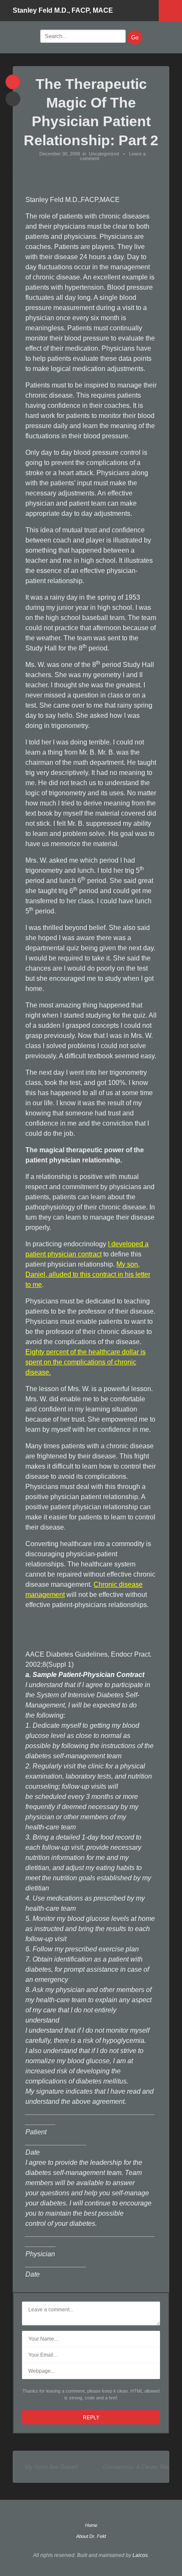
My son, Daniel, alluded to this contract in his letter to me (88, 1274)
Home (91, 2525)
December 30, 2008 (60, 154)
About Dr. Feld (91, 2536)
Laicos (140, 2555)
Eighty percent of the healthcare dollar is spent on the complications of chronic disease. (85, 1362)
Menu (170, 11)
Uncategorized (104, 154)
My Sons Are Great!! (52, 2467)
